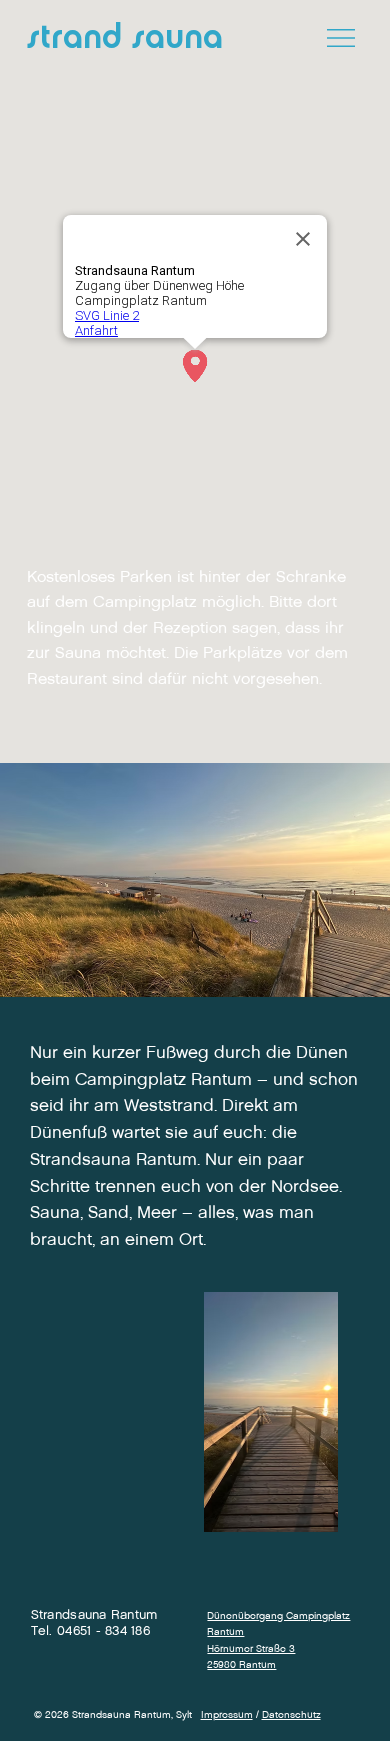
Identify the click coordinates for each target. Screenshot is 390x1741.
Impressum (227, 1714)
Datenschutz (291, 1714)
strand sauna (125, 38)
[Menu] (342, 38)
